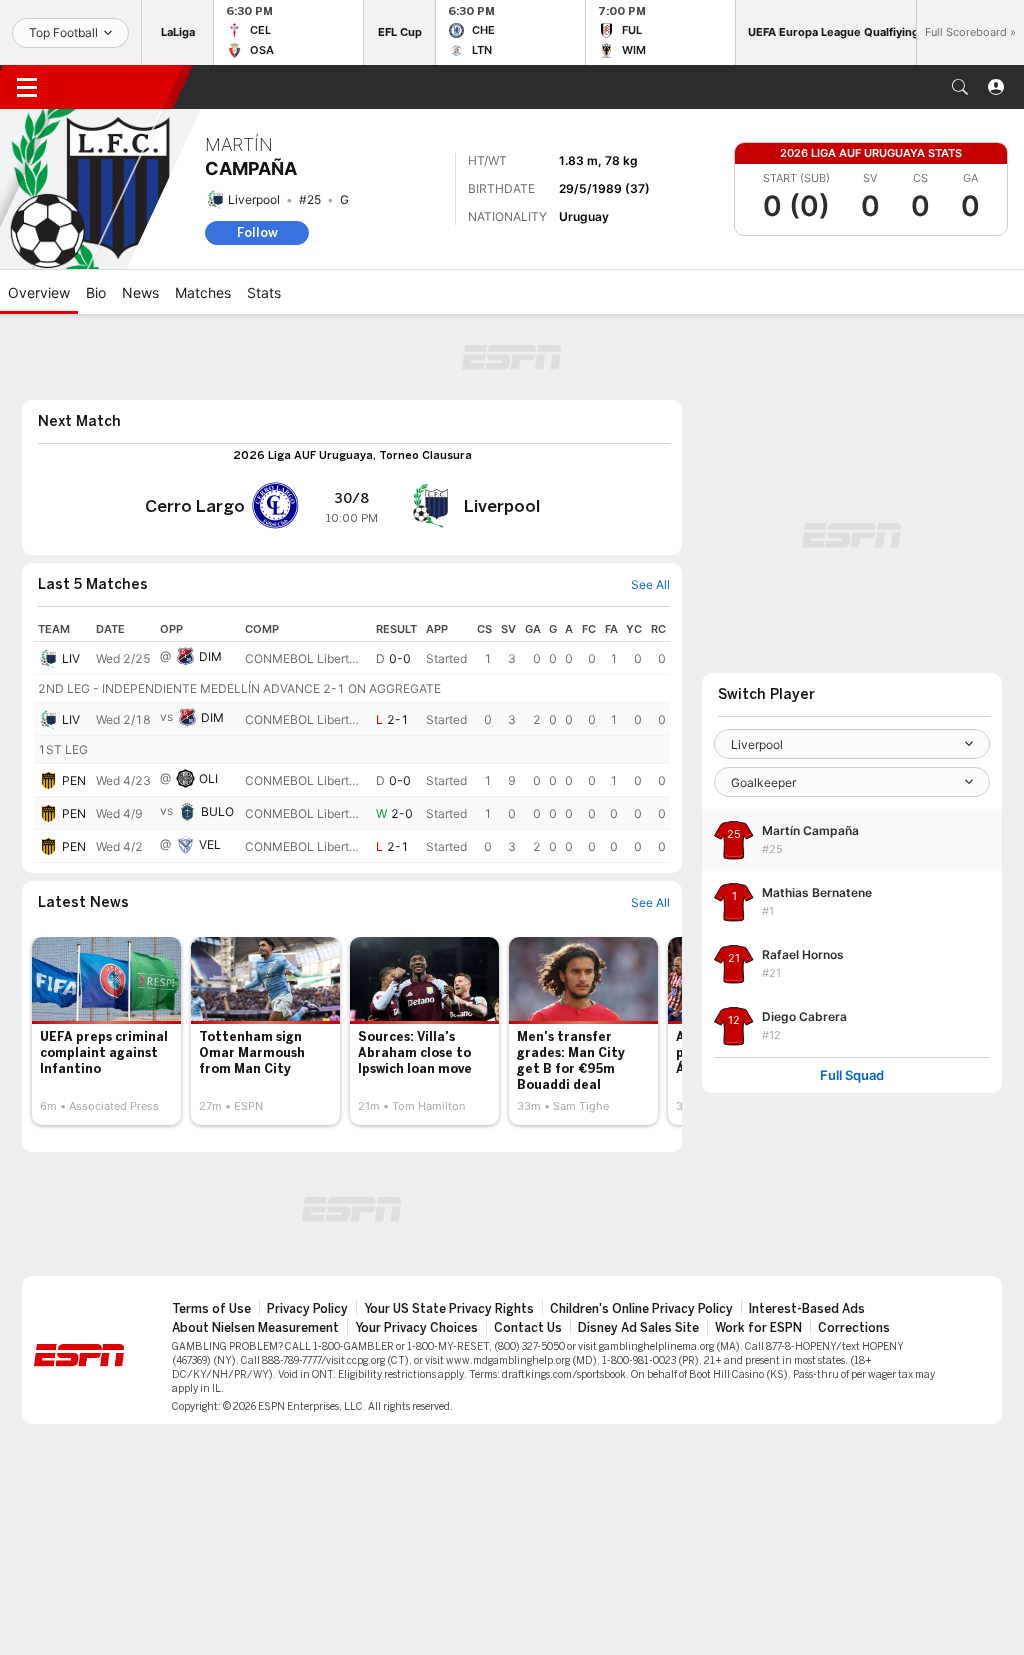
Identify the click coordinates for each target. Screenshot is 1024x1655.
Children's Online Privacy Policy (641, 1309)
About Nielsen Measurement (255, 1328)
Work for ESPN (758, 1328)
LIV (71, 658)
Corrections (854, 1328)
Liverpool (254, 199)
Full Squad (852, 1075)
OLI (208, 778)
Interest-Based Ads (807, 1309)
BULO (217, 811)
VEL (210, 844)
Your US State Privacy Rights (449, 1309)
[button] (960, 87)
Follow (257, 232)
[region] (352, 740)
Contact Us (528, 1328)
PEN (74, 780)
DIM (210, 656)
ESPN (118, 87)
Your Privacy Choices (416, 1328)
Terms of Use (211, 1309)
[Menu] (27, 87)
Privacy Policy (307, 1309)
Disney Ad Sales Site (638, 1328)
